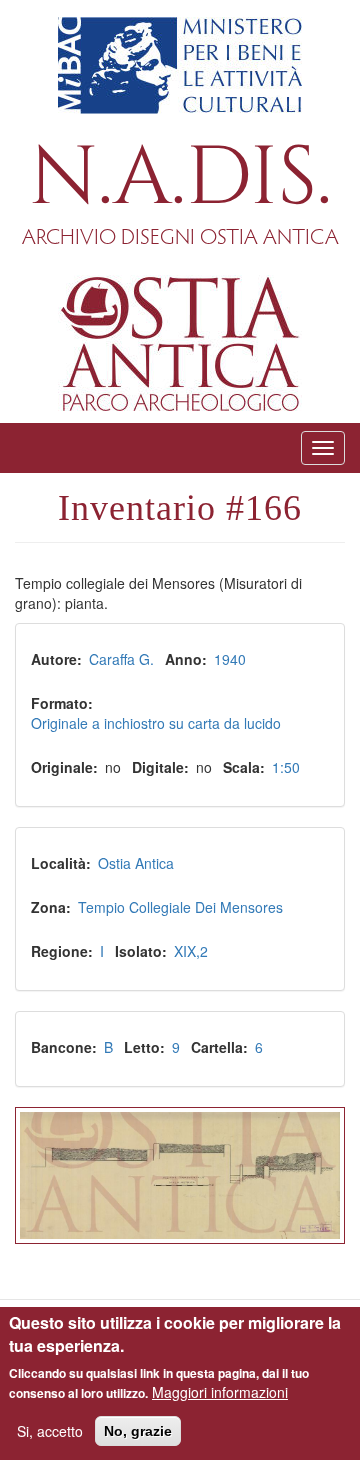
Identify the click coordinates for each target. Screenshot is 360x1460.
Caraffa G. (121, 659)
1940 (230, 659)
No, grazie (138, 1431)
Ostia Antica (136, 863)
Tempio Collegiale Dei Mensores (180, 907)
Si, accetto (50, 1431)
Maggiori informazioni (220, 1392)
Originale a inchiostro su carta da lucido (156, 723)
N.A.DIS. (180, 178)
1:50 (286, 767)
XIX (185, 951)
